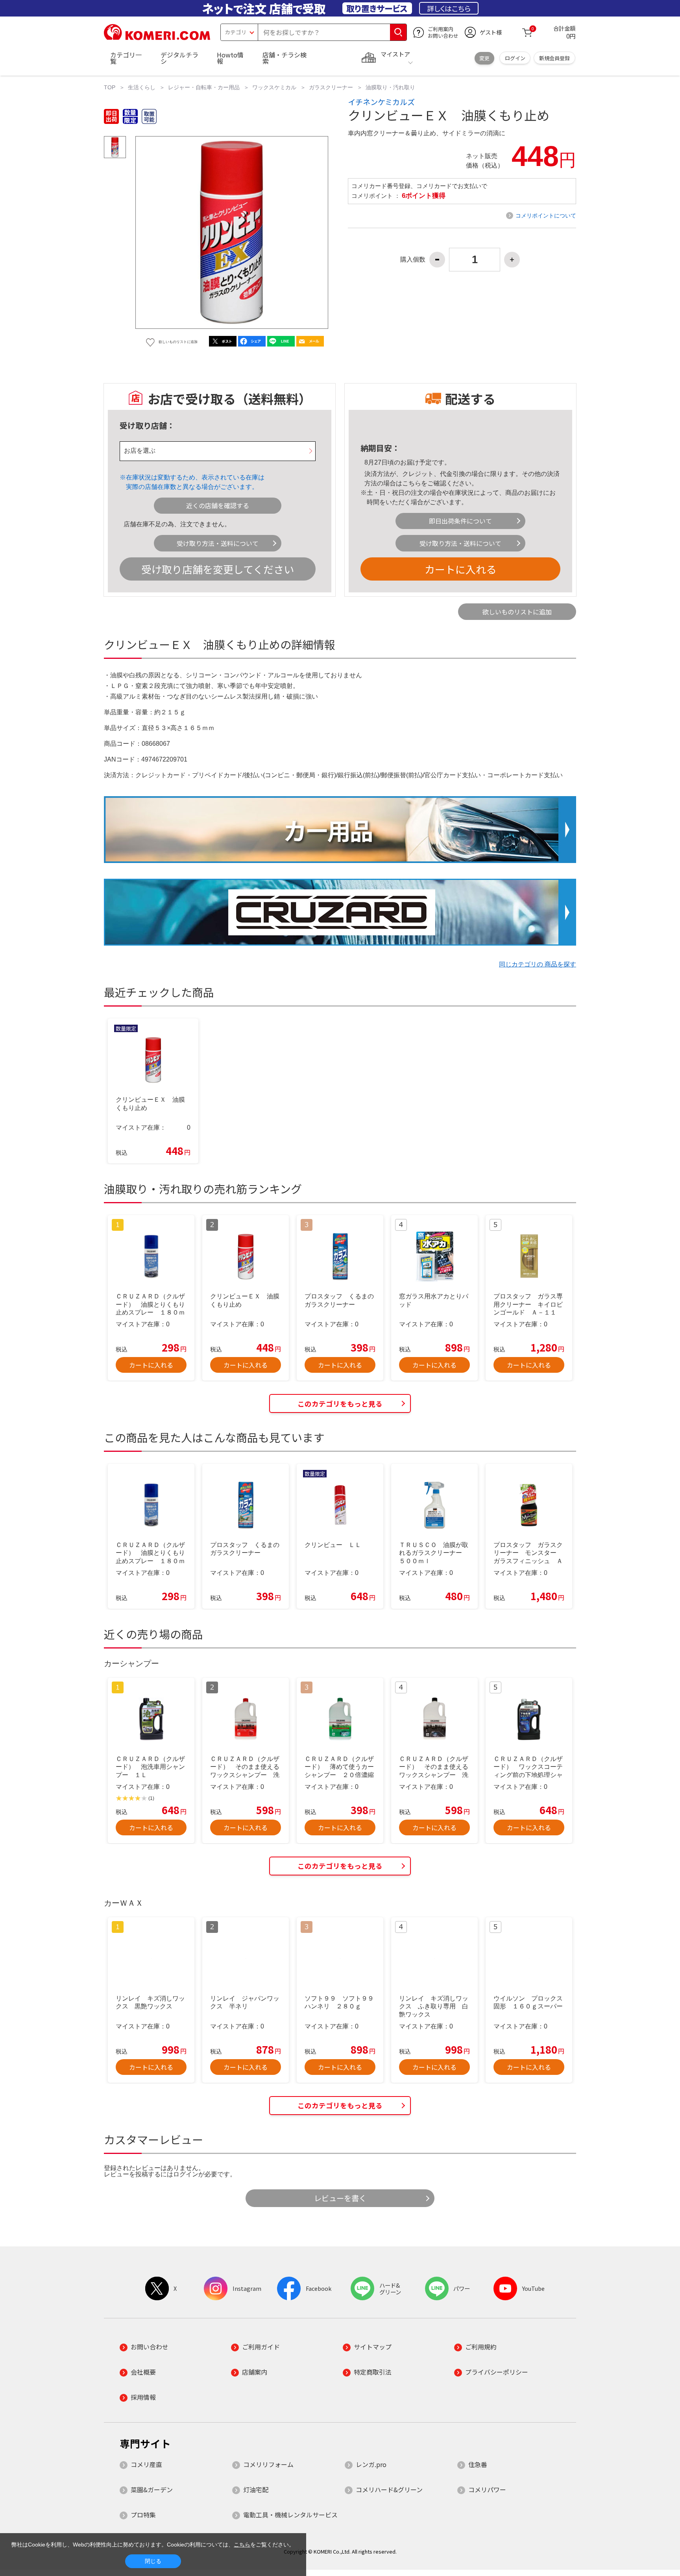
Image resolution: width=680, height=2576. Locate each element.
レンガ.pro (371, 2464)
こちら (412, 483)
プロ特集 (143, 2515)
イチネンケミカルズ (381, 102)
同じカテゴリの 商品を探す (538, 964)
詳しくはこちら (449, 8)
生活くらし (142, 87)
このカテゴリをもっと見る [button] (340, 1404)
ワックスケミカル (274, 87)
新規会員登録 (554, 58)
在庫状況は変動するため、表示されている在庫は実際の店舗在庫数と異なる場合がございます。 (195, 482)
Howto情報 (230, 58)
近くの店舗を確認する (218, 505)
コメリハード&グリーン (389, 2489)
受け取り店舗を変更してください (218, 569)
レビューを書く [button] (340, 2198)
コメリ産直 (146, 2464)
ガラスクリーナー (331, 87)
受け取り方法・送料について (218, 543)
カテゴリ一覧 (126, 58)
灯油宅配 (256, 2489)
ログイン (515, 58)
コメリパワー (487, 2489)
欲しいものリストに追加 (517, 612)
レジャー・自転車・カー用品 (204, 87)
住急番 (478, 2464)
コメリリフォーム (268, 2464)
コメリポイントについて (546, 216)
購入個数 (413, 260)
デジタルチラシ (179, 58)
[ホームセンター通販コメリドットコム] (157, 37)
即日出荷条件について (460, 521)
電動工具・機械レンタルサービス (290, 2515)
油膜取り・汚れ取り (390, 87)
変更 (484, 58)
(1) (151, 1798)
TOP (110, 87)
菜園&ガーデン (152, 2489)
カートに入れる (460, 569)
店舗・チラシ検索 (285, 58)
